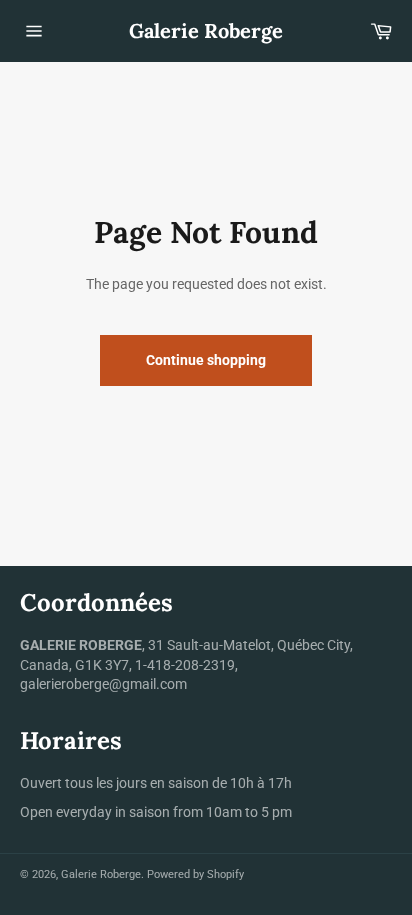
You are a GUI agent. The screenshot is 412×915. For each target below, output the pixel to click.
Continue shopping (206, 360)
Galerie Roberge (206, 30)
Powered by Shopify (195, 874)
